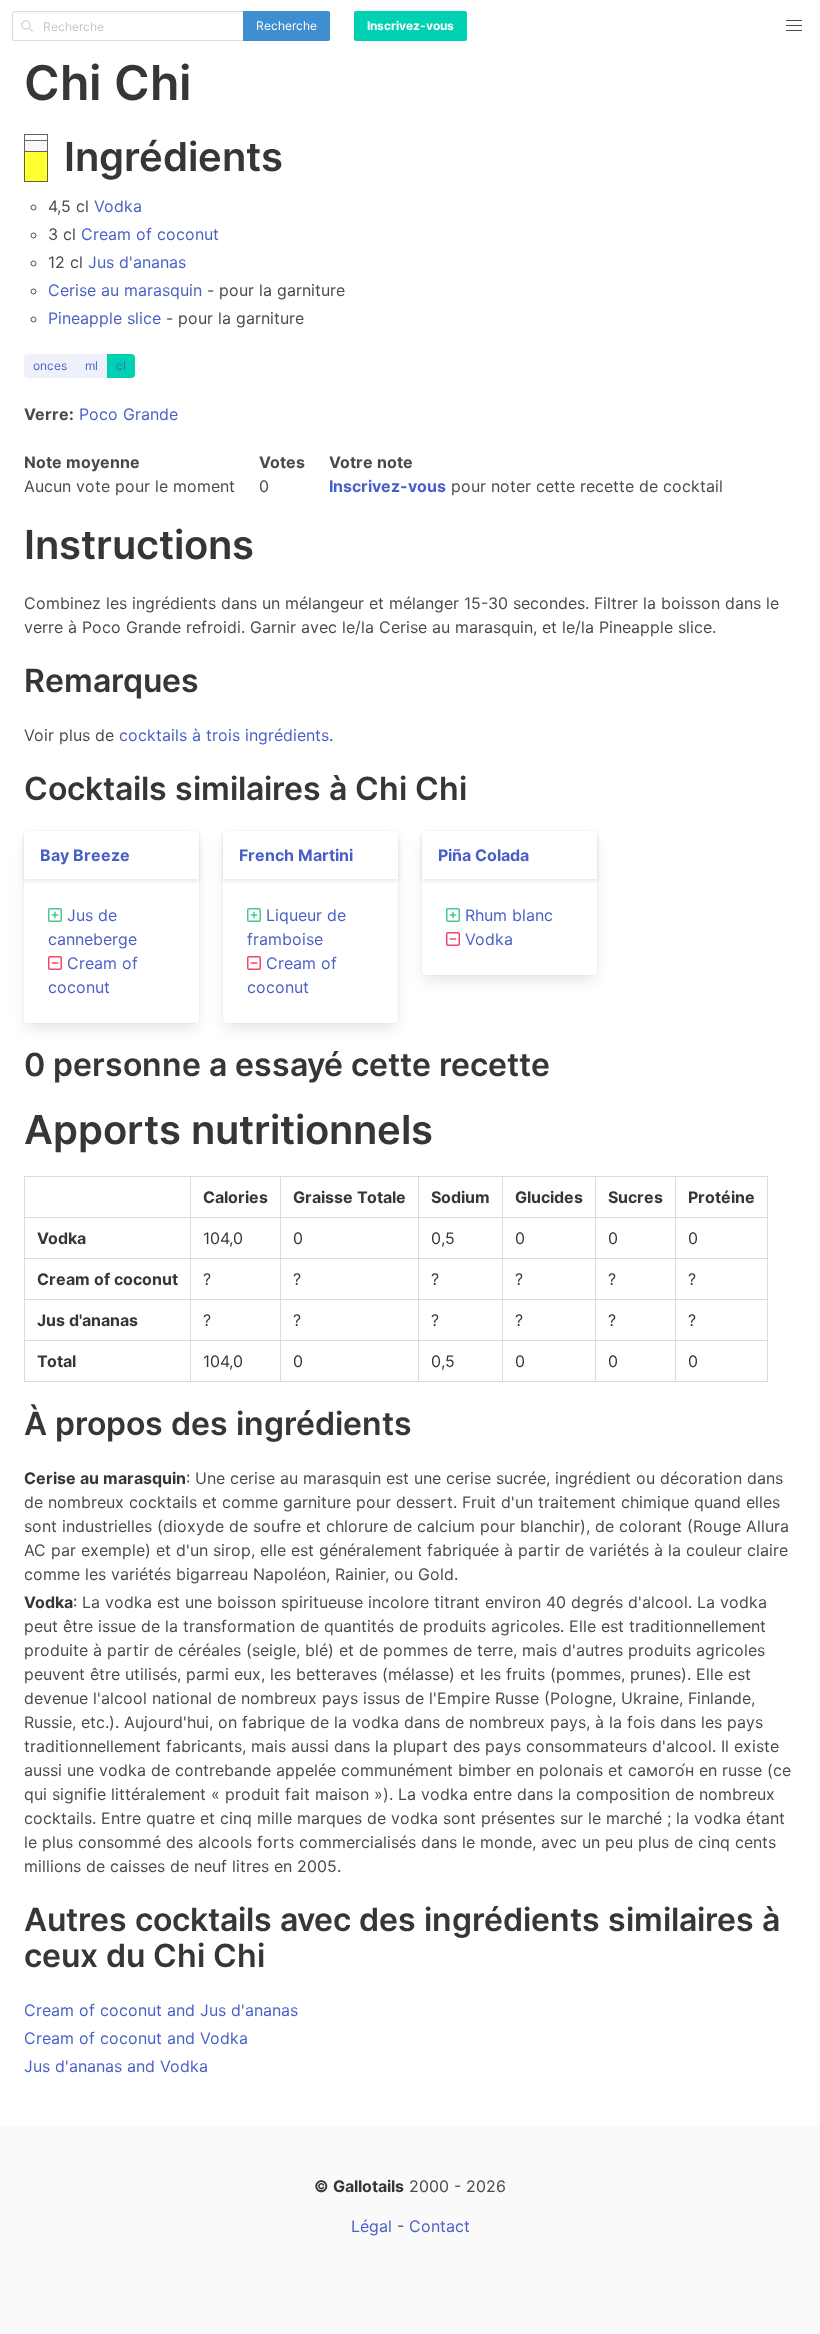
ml (91, 365)
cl (121, 365)
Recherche (286, 25)
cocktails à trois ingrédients (224, 735)
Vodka (118, 206)
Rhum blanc (509, 915)
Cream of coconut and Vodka (136, 2038)
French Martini (296, 855)
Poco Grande (128, 414)
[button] (794, 26)
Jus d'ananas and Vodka (116, 2066)
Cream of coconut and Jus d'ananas (161, 2010)
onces (50, 365)
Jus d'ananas (137, 262)
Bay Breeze (85, 855)
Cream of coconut (150, 234)
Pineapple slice (104, 318)
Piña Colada (483, 855)
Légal (371, 2226)
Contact (439, 2226)
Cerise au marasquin (125, 290)
